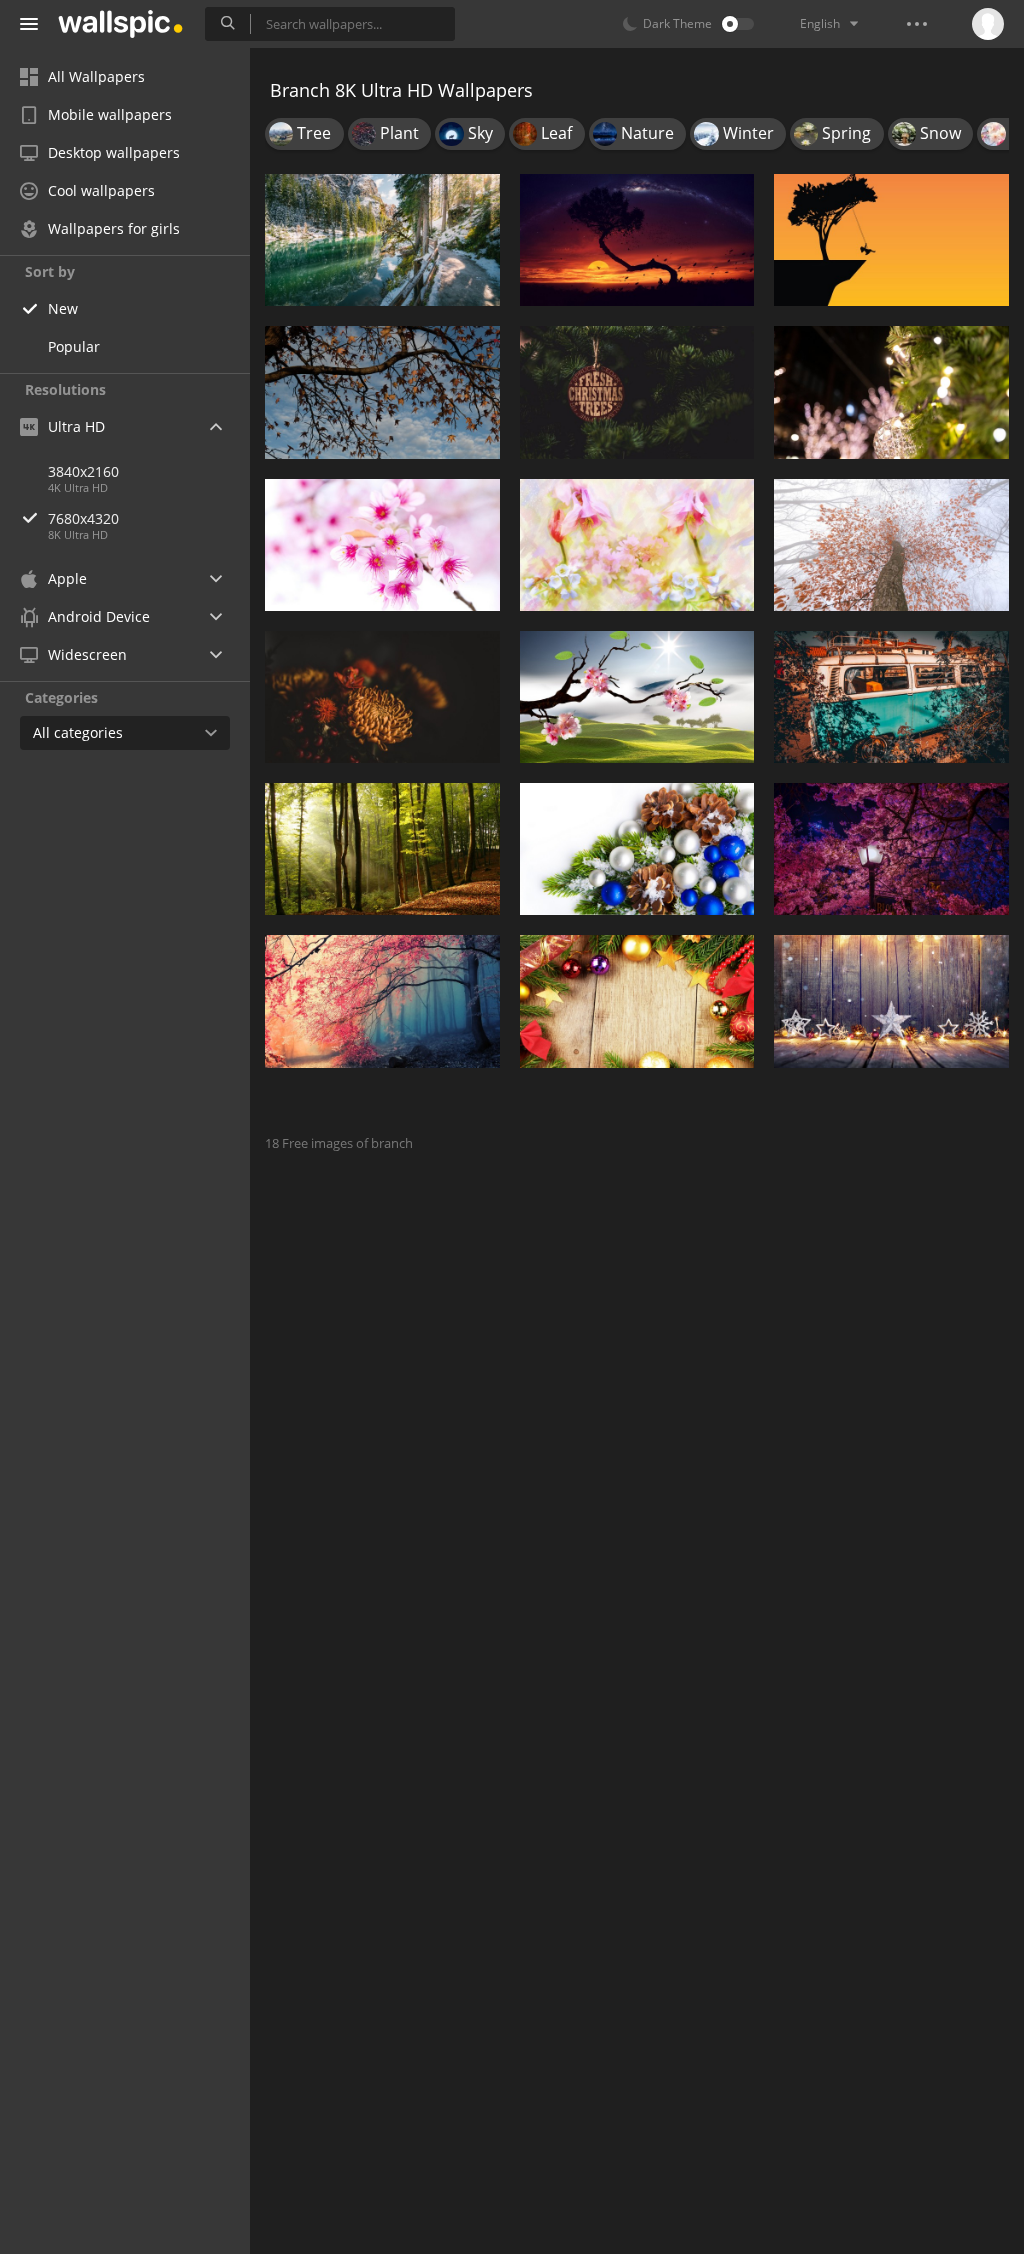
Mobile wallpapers (110, 114)
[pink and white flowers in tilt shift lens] (382, 545)
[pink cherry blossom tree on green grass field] (637, 697)
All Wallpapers (96, 76)
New (63, 308)
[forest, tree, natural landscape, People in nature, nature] (382, 849)
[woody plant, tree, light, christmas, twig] (891, 392)
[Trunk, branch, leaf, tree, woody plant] (891, 545)
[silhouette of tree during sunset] (891, 240)
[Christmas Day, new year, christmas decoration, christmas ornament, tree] (637, 849)
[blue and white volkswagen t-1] (891, 697)
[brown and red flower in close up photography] (382, 697)
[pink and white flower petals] (637, 545)
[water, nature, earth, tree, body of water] (382, 240)
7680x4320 (83, 518)
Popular (74, 346)
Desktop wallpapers (114, 152)
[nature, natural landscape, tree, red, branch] (382, 1001)
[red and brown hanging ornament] (637, 392)
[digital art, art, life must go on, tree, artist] (637, 240)
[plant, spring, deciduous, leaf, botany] (382, 392)
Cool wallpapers (101, 190)
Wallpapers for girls (114, 228)
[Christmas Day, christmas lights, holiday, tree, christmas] (891, 1001)
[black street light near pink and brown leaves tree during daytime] (891, 849)
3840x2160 (83, 471)
